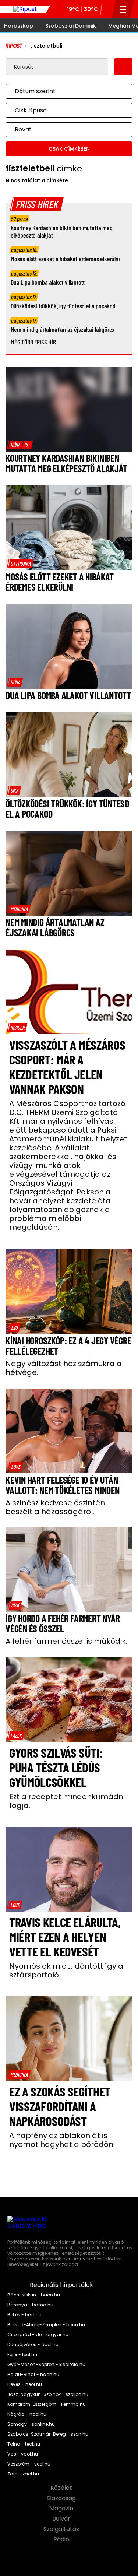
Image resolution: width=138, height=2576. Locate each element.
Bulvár (62, 2519)
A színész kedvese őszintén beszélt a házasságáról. (55, 1507)
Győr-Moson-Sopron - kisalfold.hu (46, 2365)
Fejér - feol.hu (22, 2355)
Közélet (62, 2488)
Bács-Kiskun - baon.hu (34, 2295)
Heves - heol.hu (25, 2384)
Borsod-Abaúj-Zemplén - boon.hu (46, 2325)
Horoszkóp (19, 26)
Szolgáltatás (62, 2529)
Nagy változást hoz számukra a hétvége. (64, 1368)
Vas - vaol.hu (23, 2454)
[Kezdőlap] (25, 9)
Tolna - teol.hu (24, 2444)
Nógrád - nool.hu (27, 2414)
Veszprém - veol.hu (29, 2464)
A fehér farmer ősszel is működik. (66, 1641)
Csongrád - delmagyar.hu (38, 2335)
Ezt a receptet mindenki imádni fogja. (67, 1801)
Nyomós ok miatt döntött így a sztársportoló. (66, 1970)
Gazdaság (62, 2498)
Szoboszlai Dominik (71, 26)
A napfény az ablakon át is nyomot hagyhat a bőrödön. (62, 2140)
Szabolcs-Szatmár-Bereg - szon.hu (48, 2434)
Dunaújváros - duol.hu (33, 2345)
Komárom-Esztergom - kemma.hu (47, 2404)
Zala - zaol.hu (23, 2474)
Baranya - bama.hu (30, 2305)
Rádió (62, 2540)
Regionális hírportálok (62, 2285)
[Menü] (123, 9)
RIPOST (14, 46)
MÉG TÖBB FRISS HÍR (33, 342)
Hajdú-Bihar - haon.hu (33, 2375)
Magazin (62, 2509)
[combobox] (62, 91)
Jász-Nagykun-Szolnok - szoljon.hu (48, 2394)
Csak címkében (69, 149)
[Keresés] (107, 9)
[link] (20, 445)
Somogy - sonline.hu (31, 2424)
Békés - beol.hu (24, 2315)
